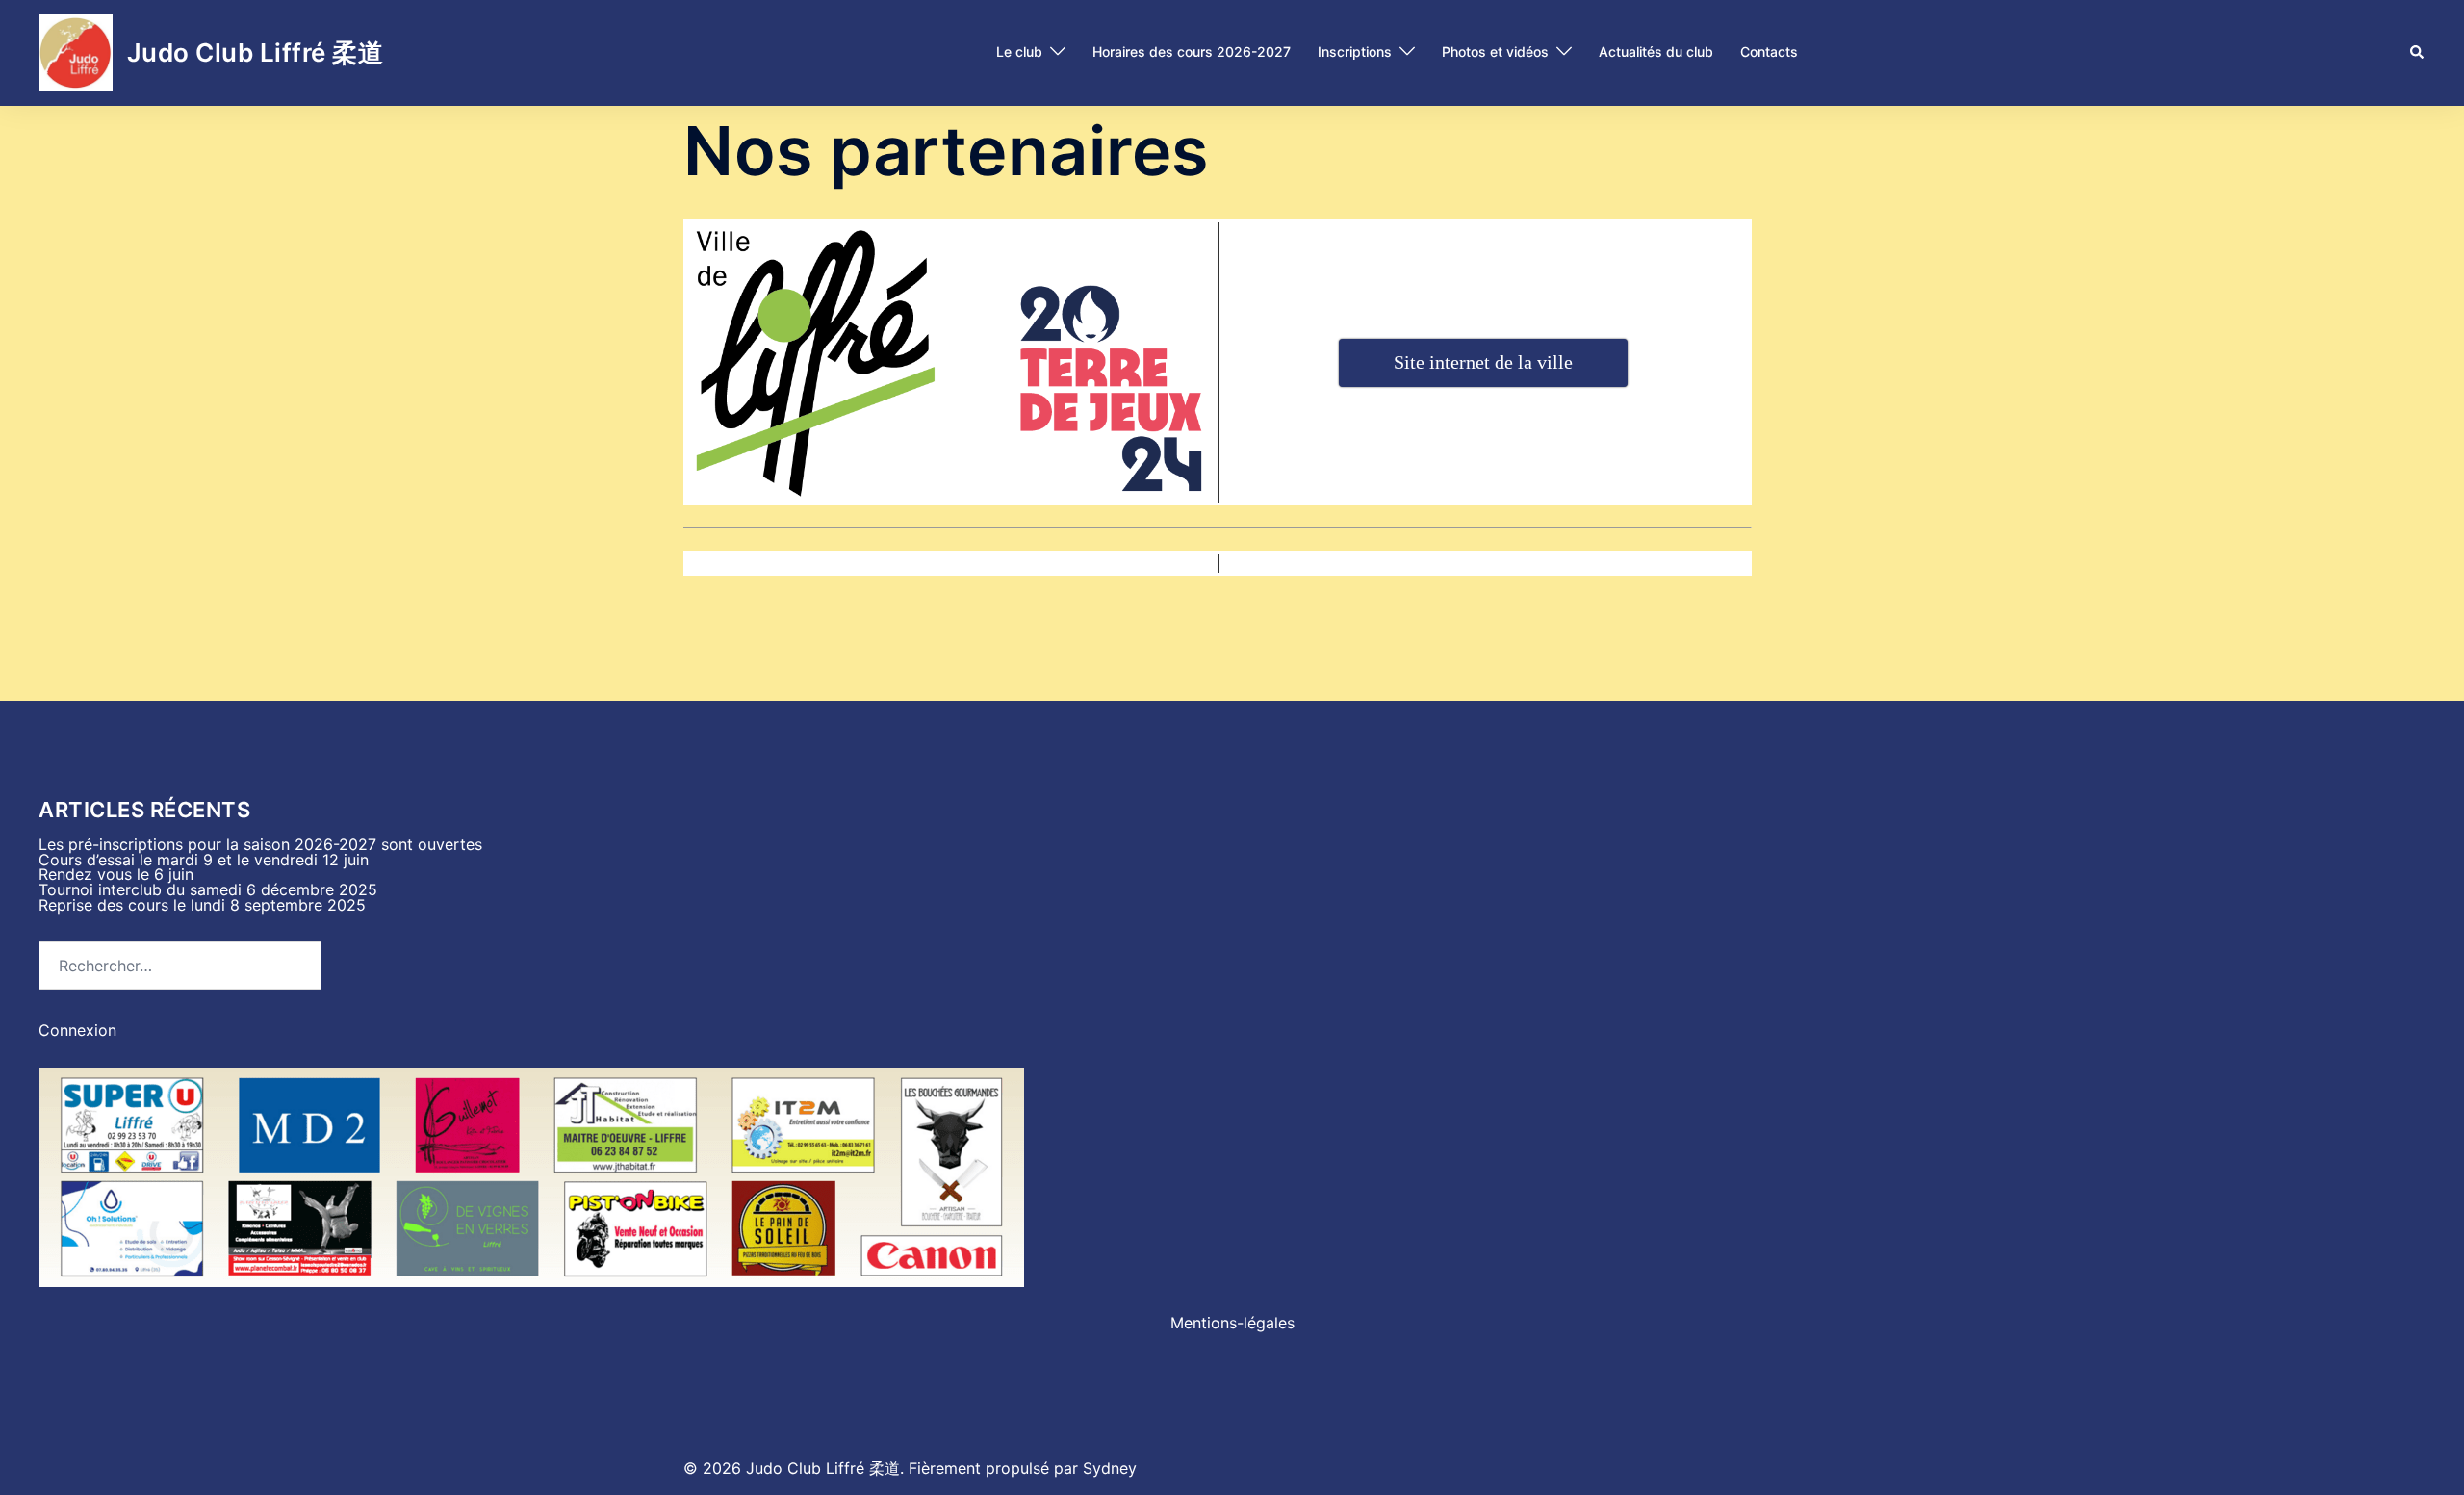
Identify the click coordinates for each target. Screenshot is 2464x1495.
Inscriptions (1355, 52)
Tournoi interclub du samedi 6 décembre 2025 (208, 889)
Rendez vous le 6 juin (116, 874)
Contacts (1769, 52)
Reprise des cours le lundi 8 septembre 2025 (202, 905)
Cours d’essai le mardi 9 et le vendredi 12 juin (204, 860)
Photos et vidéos (1495, 52)
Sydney (1110, 1468)
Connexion (77, 1030)
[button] (2418, 53)
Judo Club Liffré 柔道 (256, 52)
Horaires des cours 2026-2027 (1192, 52)
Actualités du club (1656, 52)
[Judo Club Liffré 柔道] (76, 53)
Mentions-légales (1232, 1323)
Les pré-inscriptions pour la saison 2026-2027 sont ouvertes (260, 844)
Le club (1019, 52)
